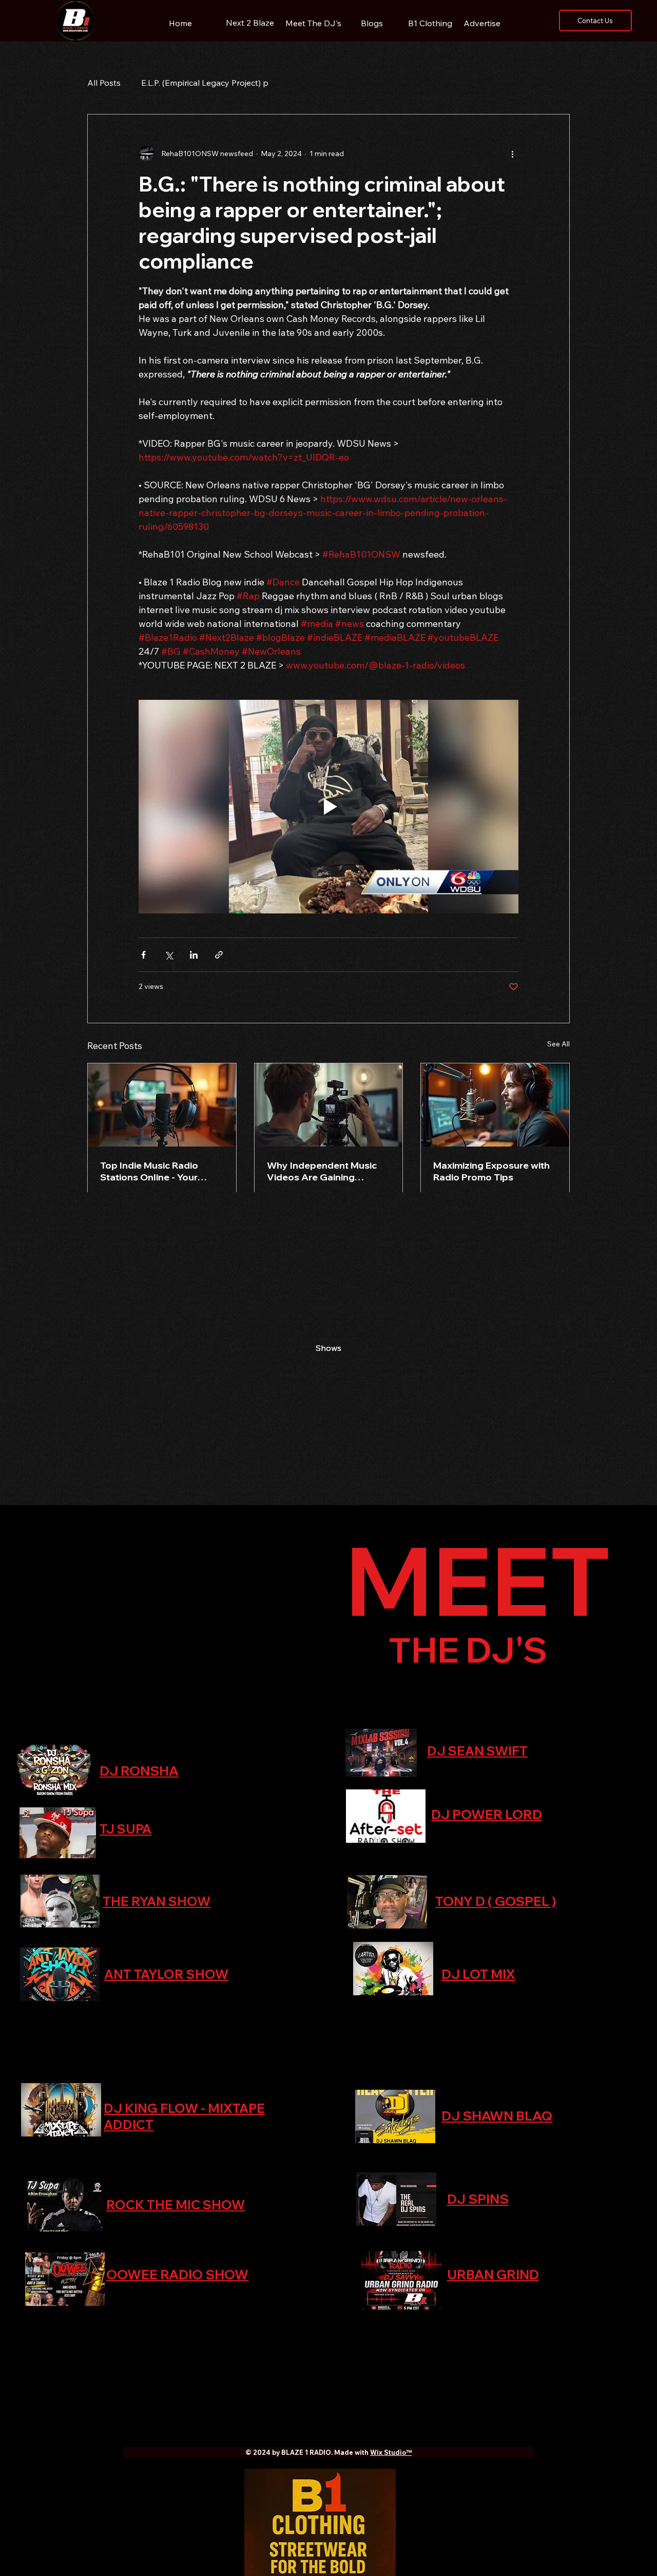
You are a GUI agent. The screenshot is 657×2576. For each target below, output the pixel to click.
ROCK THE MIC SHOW (176, 2205)
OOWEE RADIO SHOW (177, 2274)
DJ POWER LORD (487, 1814)
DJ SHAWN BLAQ (497, 2116)
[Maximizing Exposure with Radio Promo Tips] (495, 1105)
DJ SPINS (478, 2199)
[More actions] (512, 154)
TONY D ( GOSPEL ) (496, 1901)
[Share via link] (219, 955)
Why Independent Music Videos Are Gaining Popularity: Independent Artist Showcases (322, 1171)
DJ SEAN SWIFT (477, 1751)
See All (558, 1044)
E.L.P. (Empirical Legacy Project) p (205, 83)
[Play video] (328, 807)
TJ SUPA (125, 1829)
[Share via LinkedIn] (194, 955)
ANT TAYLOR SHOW (166, 1974)
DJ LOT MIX (478, 1974)
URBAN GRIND (493, 2274)
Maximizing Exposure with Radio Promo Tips (491, 1171)
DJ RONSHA (139, 1771)
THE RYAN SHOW (157, 1901)
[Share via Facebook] (143, 955)
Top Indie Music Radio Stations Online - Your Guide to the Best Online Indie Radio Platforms (155, 1171)
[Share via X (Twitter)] (169, 955)
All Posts (104, 83)
